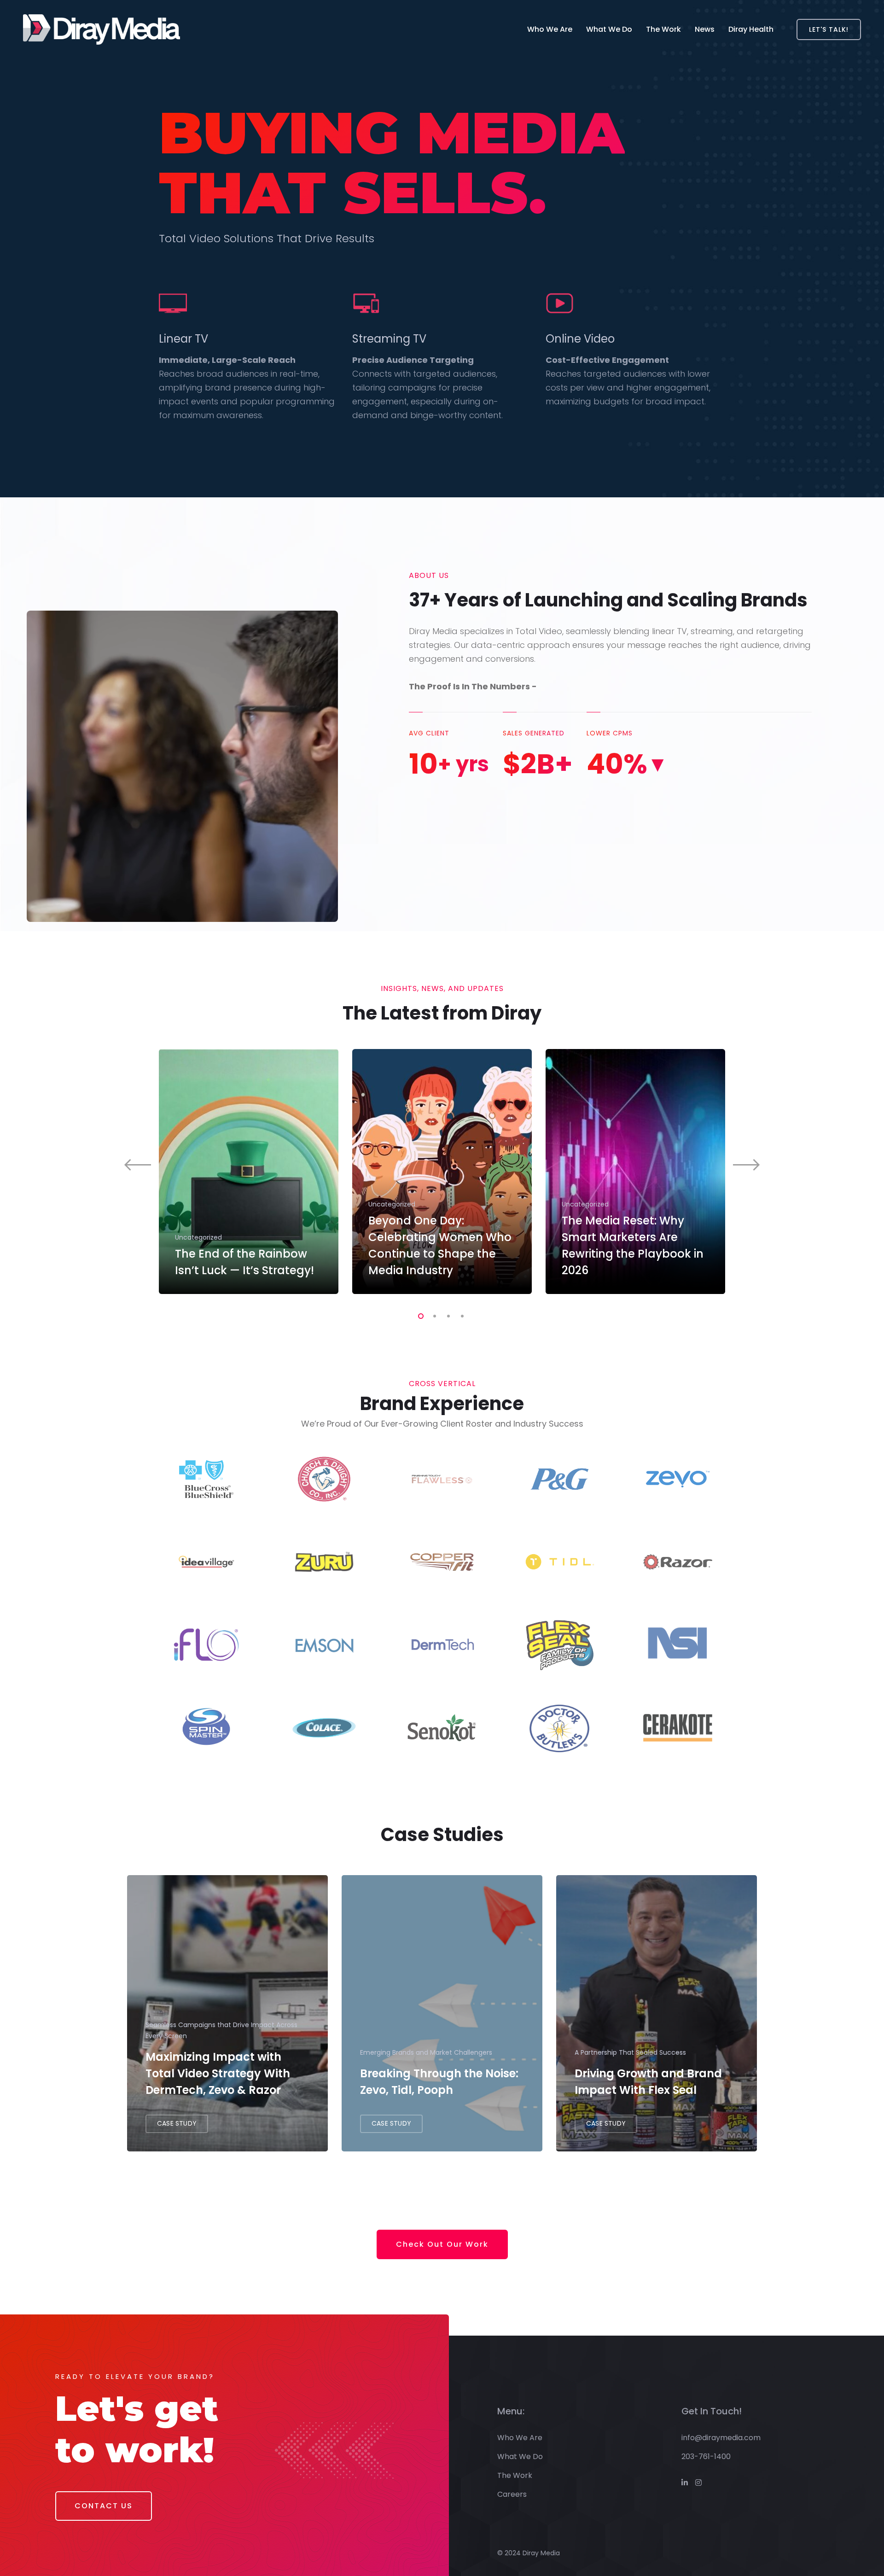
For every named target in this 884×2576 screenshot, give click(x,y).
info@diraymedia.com (721, 2438)
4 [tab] (460, 1315)
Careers (512, 2494)
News (705, 29)
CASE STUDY (177, 2123)
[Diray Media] (102, 29)
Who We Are (550, 29)
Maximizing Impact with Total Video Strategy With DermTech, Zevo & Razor (218, 2073)
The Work (663, 29)
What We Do (609, 29)
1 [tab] (419, 1315)
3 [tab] (447, 1315)
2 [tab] (433, 1315)
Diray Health (751, 29)
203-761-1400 (706, 2457)
